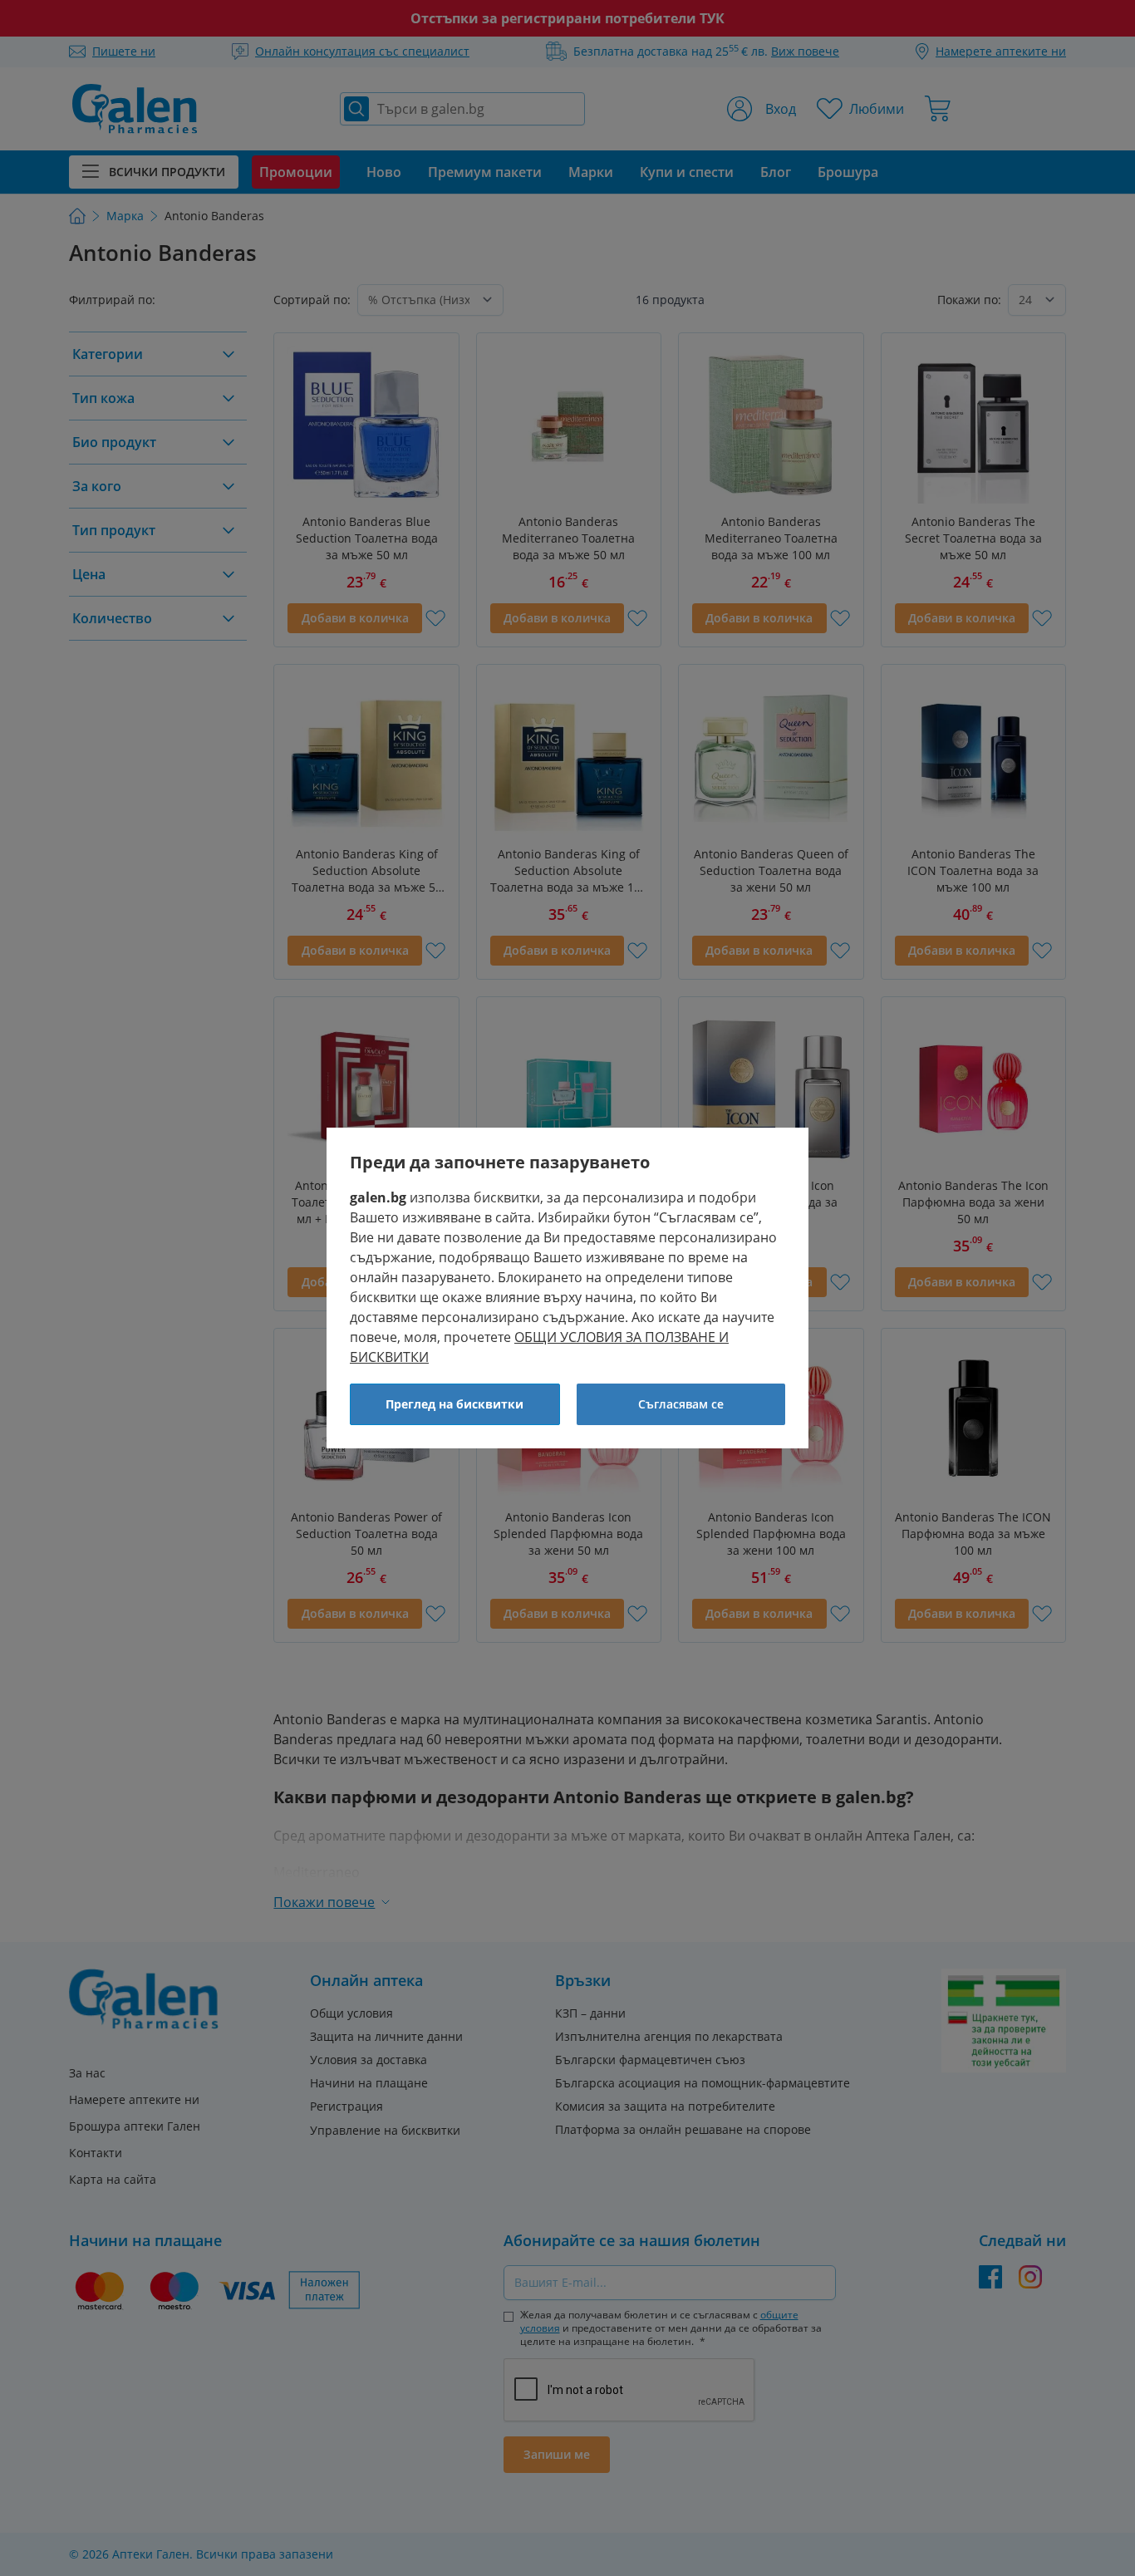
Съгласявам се (681, 1404)
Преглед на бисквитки (454, 1404)
